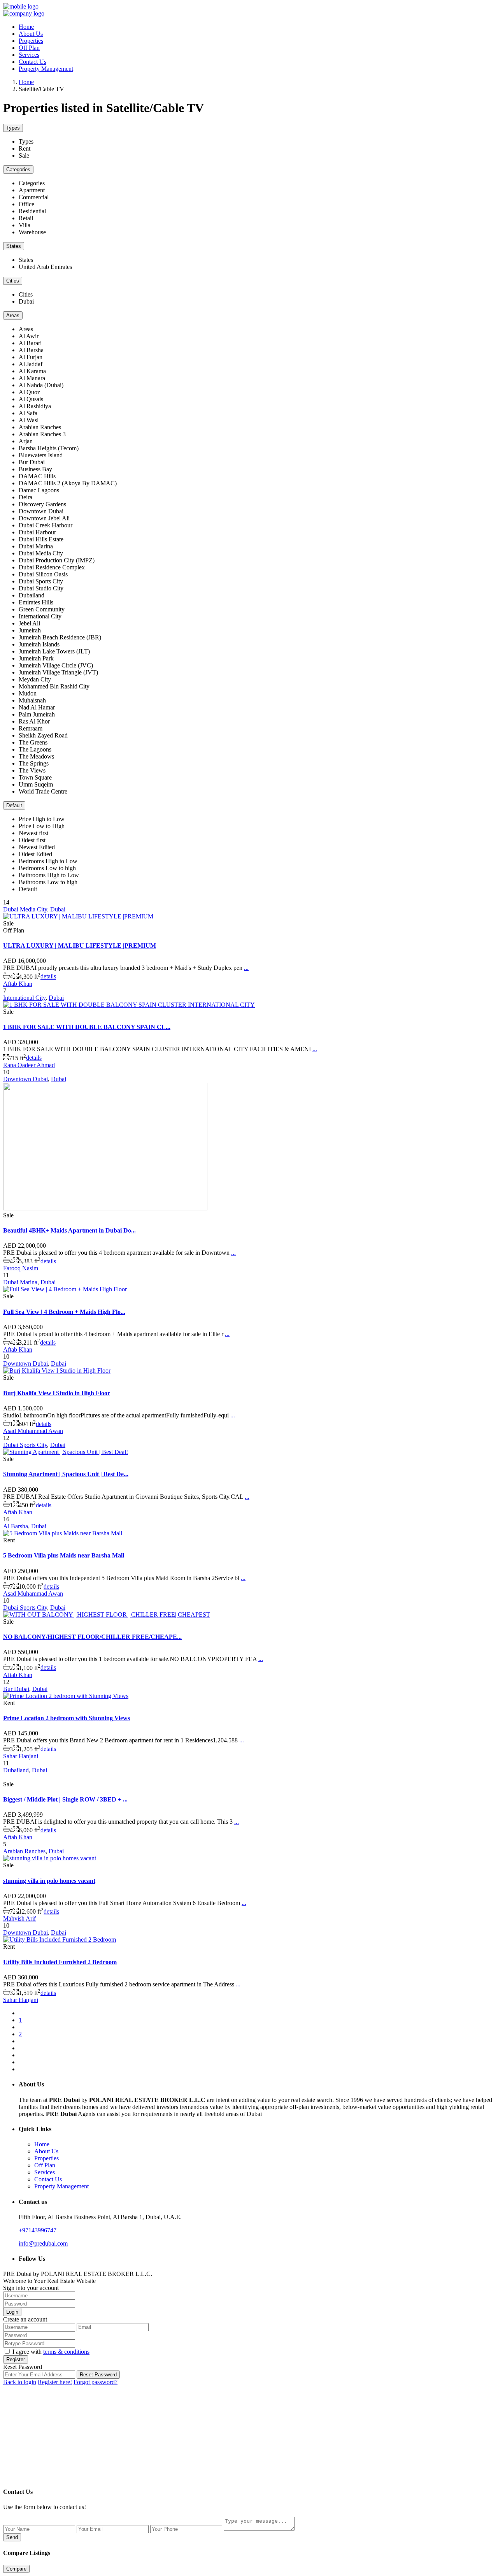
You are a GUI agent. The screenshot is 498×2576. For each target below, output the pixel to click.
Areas (13, 315)
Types (13, 128)
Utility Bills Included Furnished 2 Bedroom (60, 1962)
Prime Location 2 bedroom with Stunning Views (67, 1718)
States (14, 246)
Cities (13, 281)
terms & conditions (66, 2352)
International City (24, 998)
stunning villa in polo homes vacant (49, 1881)
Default (14, 805)
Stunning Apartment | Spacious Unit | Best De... (66, 1474)
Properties (31, 41)
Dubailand (16, 1770)
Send (12, 2537)
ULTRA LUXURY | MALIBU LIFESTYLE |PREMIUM (80, 946)
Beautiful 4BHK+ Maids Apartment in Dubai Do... (69, 1230)
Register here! (55, 2382)
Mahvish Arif (19, 1918)
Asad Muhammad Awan (33, 1431)
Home (26, 27)
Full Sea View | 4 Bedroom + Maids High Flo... (64, 1312)
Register (16, 2359)
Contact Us (32, 62)
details (48, 977)
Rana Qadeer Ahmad (29, 1065)
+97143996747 (38, 2230)
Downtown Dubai (25, 1079)
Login (12, 2312)
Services (29, 55)
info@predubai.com (43, 2243)
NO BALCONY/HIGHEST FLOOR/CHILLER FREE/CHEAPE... (92, 1637)
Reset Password (98, 2375)
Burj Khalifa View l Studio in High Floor (57, 1393)
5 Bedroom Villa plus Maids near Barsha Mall (64, 1555)
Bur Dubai (16, 1689)
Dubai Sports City (25, 1445)
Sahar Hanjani (21, 1756)
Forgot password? (96, 2382)
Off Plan (29, 48)
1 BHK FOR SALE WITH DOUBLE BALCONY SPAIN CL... (87, 1027)
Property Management (46, 69)
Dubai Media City (25, 909)
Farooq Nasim (21, 1268)
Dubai (58, 909)
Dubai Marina (20, 1282)
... (246, 968)
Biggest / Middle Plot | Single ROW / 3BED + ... (65, 1799)
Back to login (20, 2382)
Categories (18, 169)
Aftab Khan (18, 984)
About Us (31, 34)
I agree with (51, 2352)
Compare (16, 2569)
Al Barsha (16, 1526)
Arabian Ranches (24, 1851)
